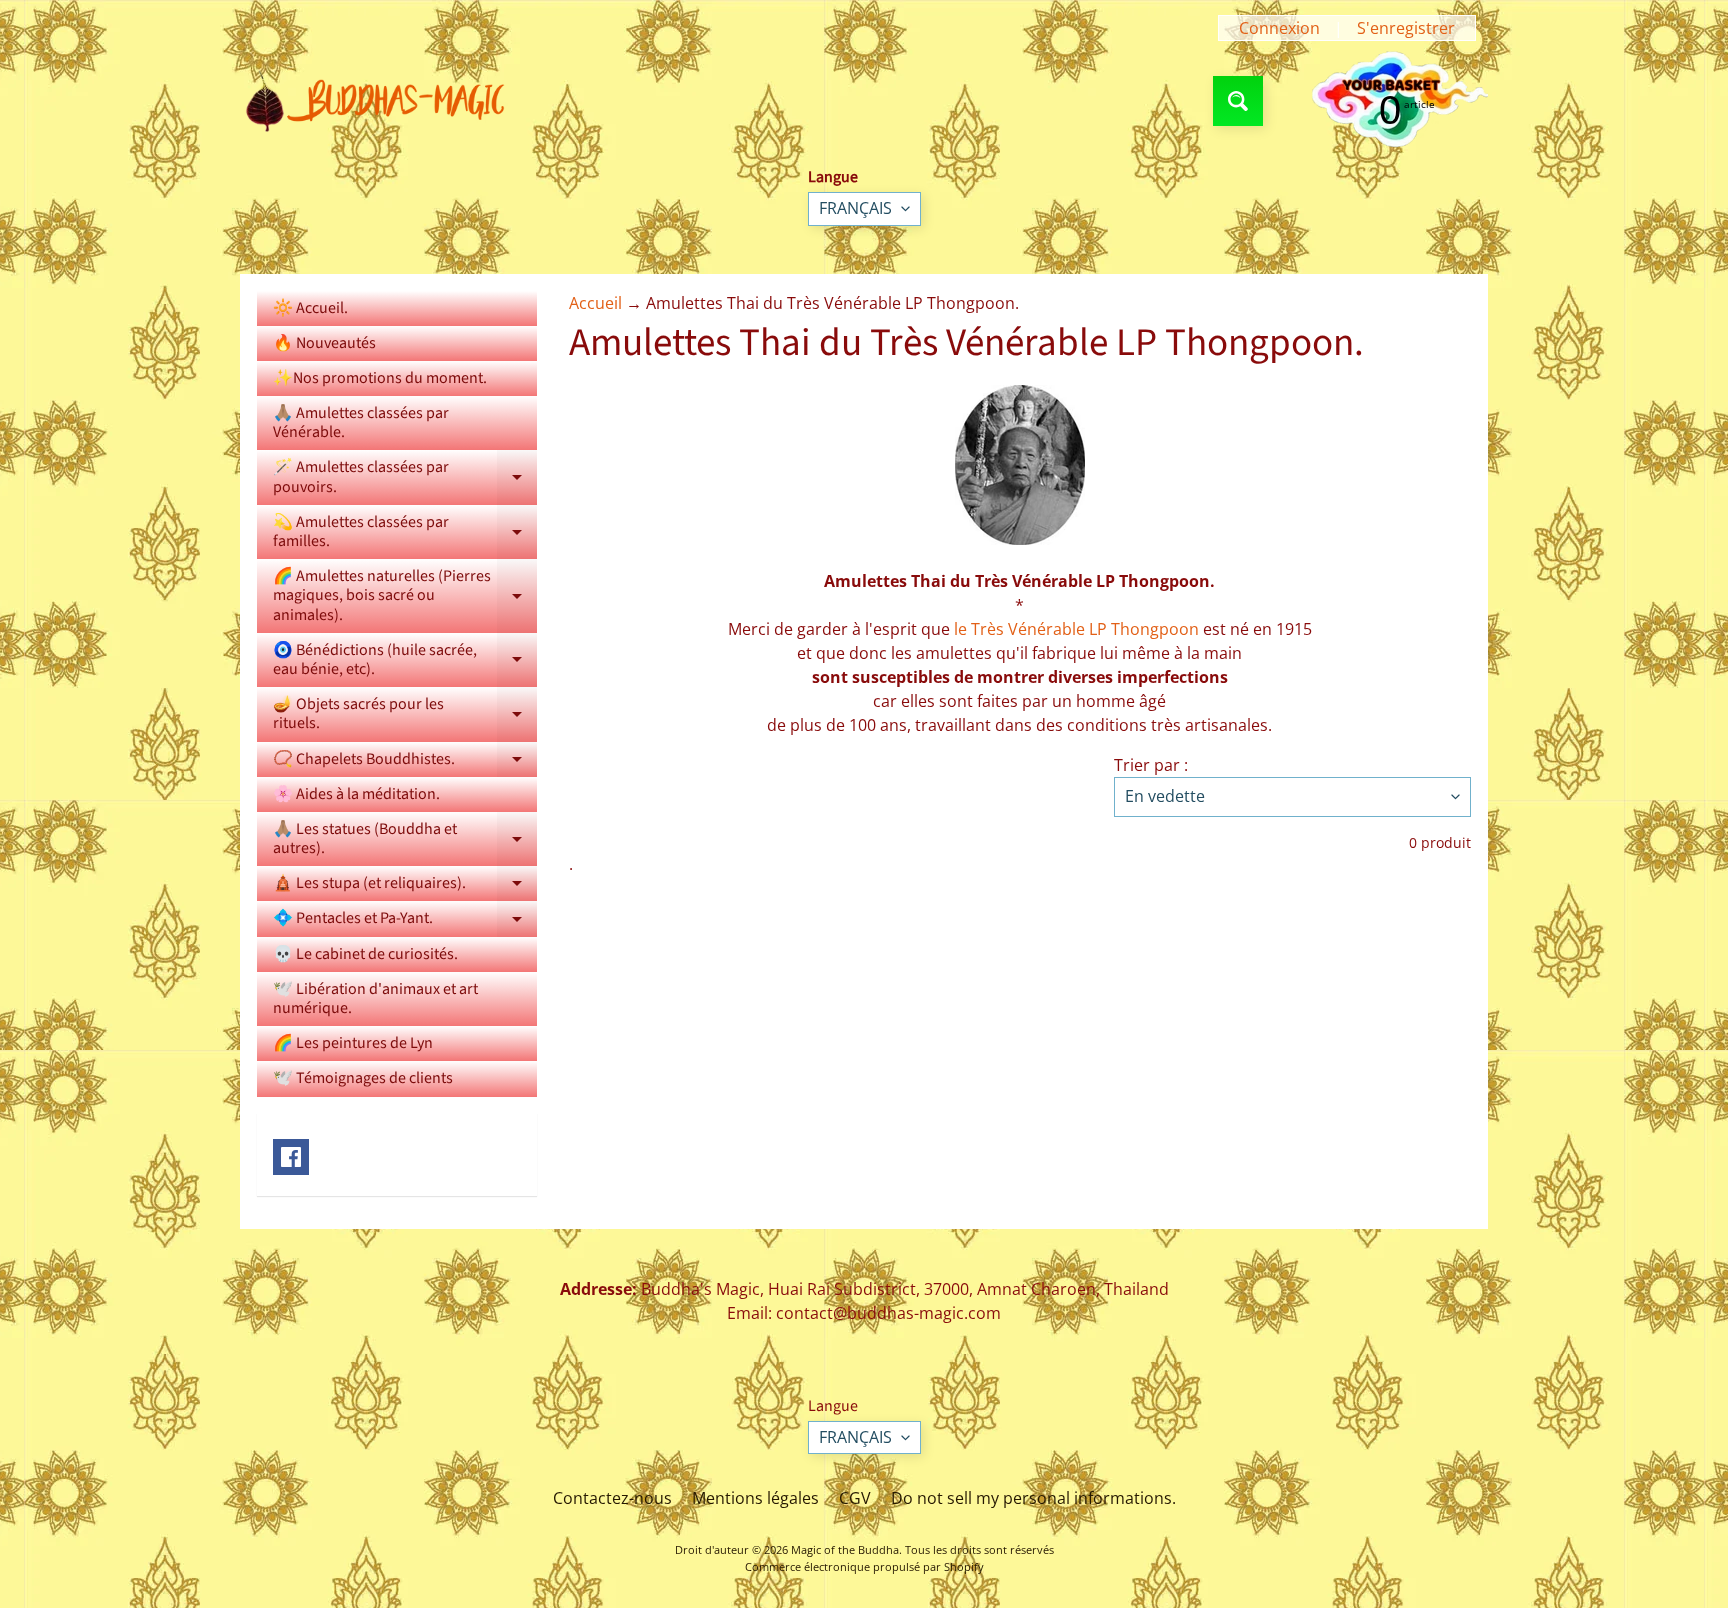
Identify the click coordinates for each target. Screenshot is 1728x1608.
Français (855, 208)
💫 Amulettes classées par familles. (405, 533)
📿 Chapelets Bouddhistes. (405, 762)
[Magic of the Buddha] (382, 101)
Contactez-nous (612, 1498)
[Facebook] (291, 1157)
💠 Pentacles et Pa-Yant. (405, 921)
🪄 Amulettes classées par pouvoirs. (405, 478)
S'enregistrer (1406, 28)
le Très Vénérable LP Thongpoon (1076, 629)
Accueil (595, 303)
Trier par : (1151, 765)
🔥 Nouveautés (324, 343)
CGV (855, 1498)
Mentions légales (755, 1498)
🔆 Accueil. (310, 308)
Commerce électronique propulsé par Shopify (864, 1566)
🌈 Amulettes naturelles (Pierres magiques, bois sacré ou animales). (405, 595)
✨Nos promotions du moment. (380, 378)
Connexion (1279, 28)
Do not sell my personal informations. (1033, 1498)
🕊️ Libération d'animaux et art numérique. (375, 998)
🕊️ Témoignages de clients (363, 1078)
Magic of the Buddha (845, 1549)
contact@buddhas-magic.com (888, 1313)
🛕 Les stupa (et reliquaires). (405, 886)
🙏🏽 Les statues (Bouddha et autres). (405, 840)
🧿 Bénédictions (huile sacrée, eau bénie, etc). (405, 661)
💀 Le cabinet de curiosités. (365, 954)
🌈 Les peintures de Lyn (353, 1043)
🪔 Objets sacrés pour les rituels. (405, 715)
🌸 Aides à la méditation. (356, 794)
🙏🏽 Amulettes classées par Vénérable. (361, 422)
